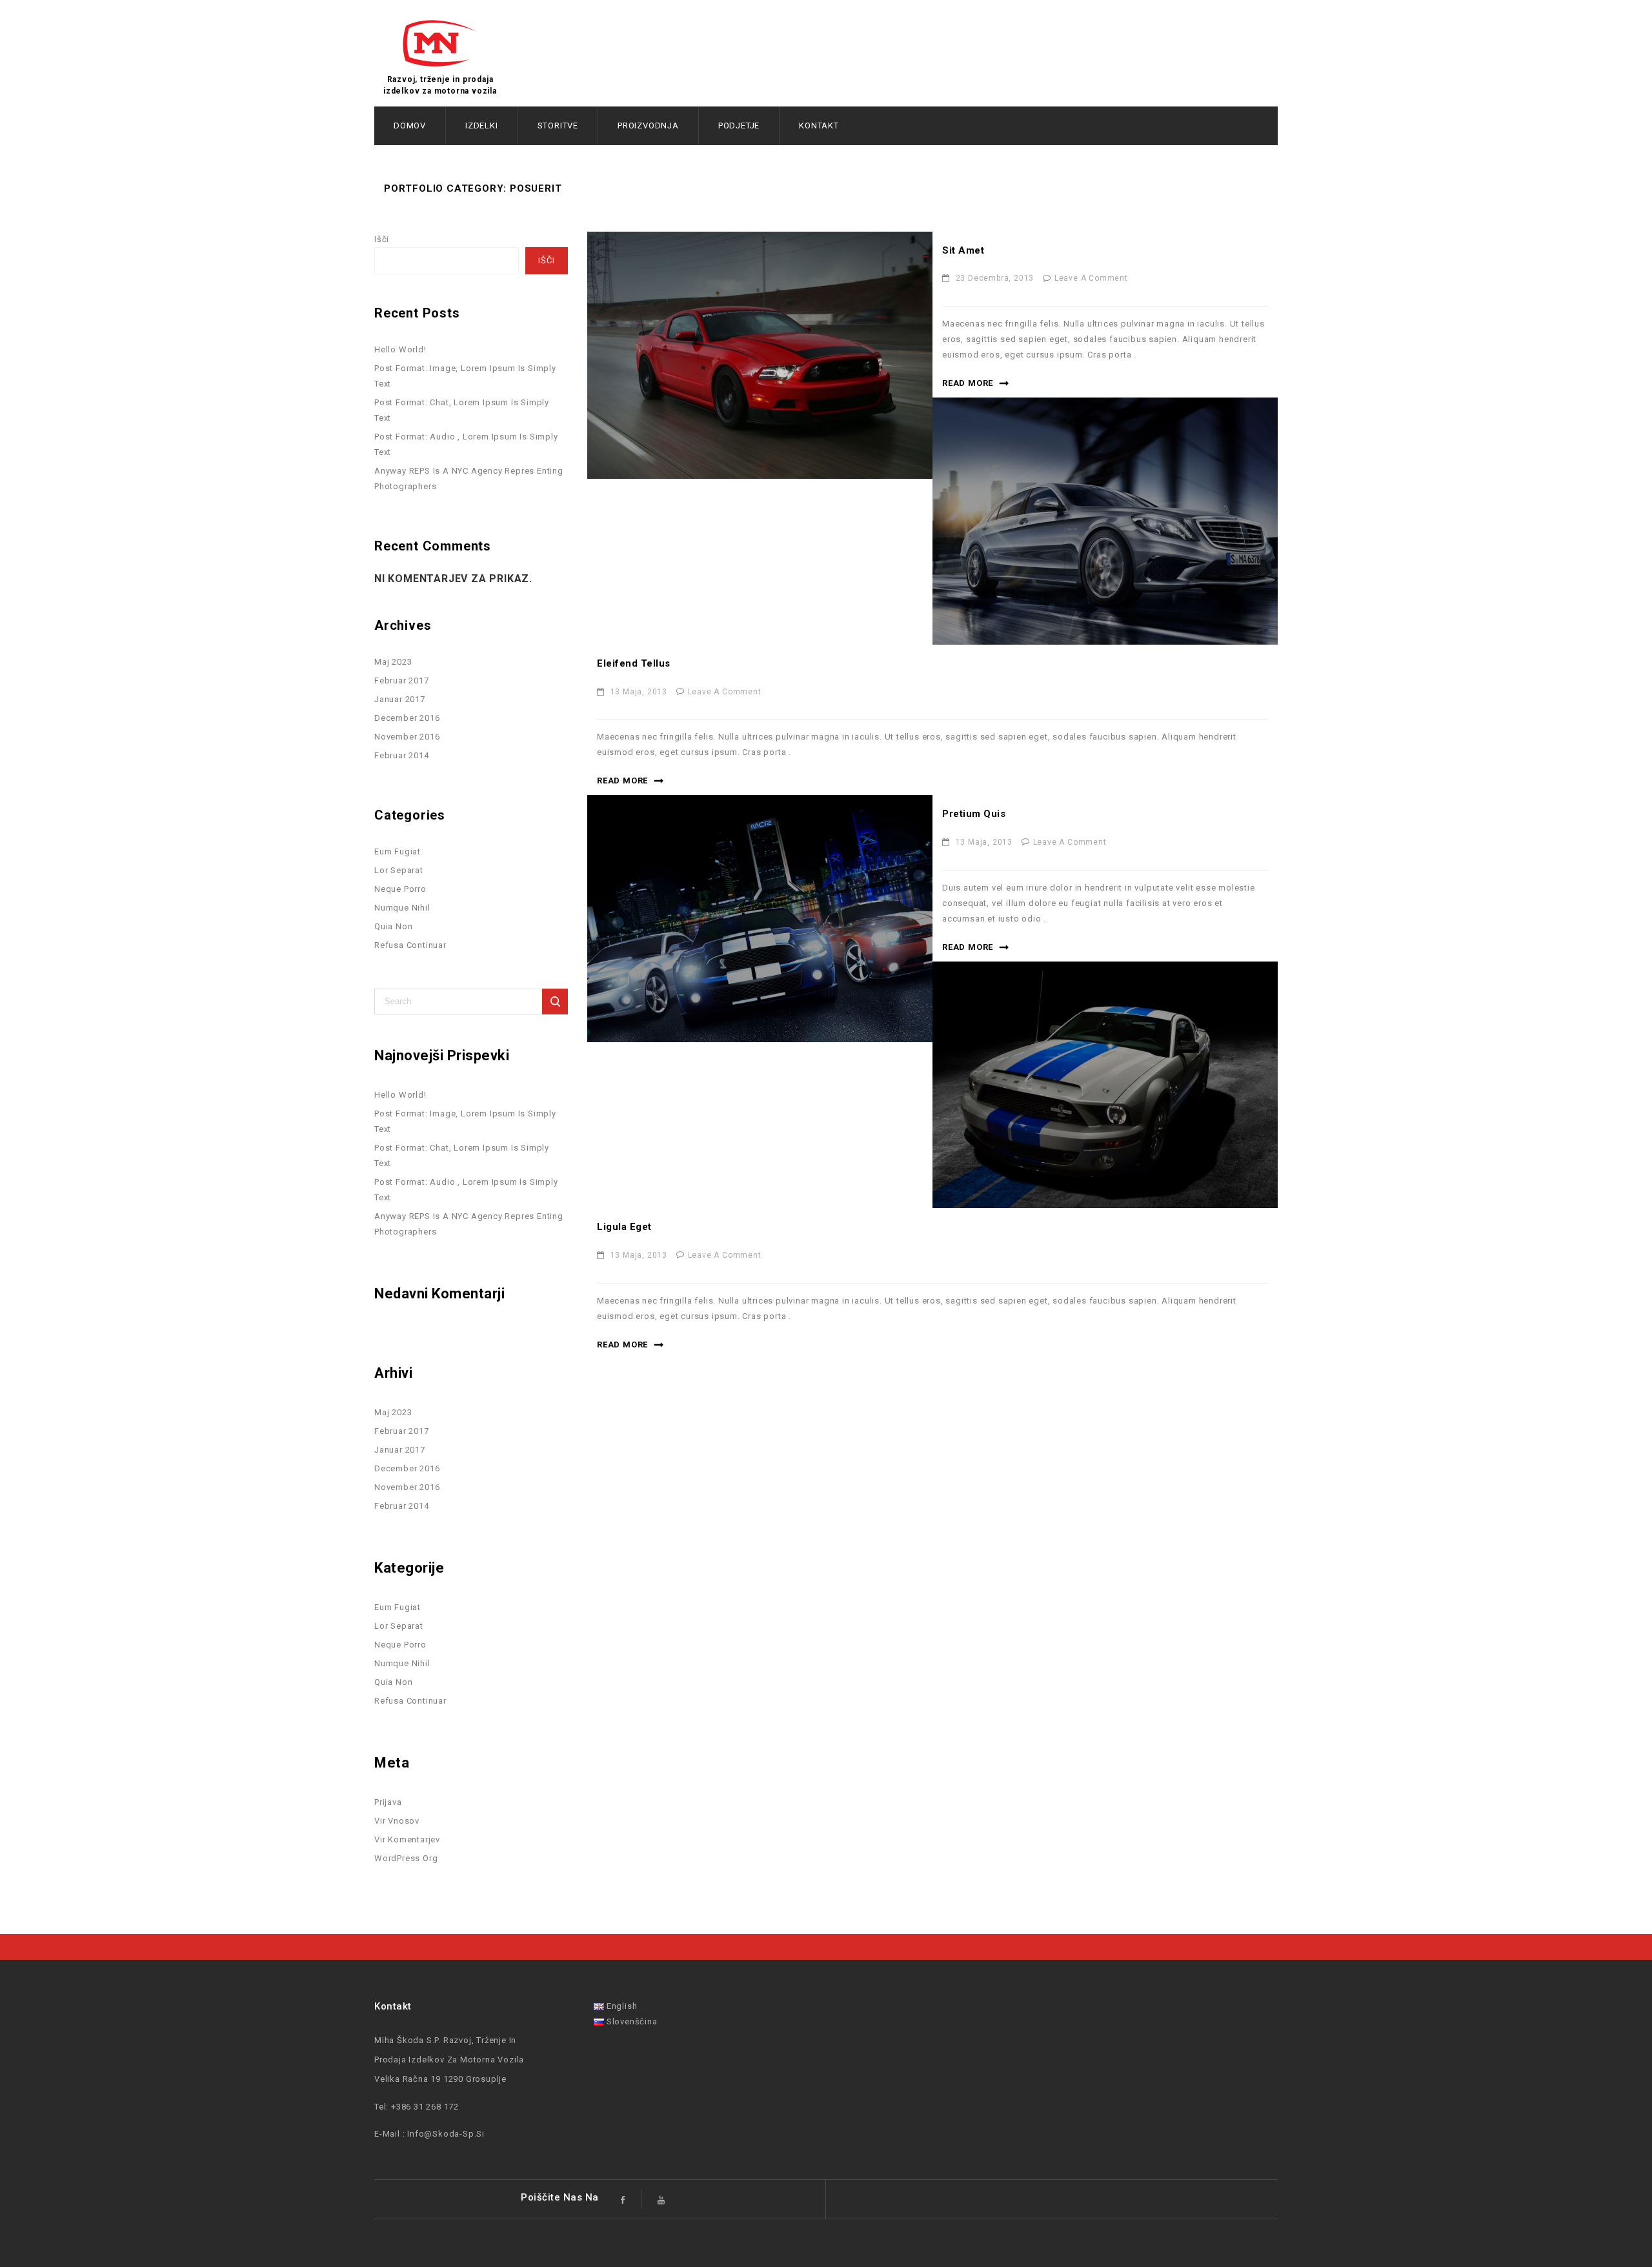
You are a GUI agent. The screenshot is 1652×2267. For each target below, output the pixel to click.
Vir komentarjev (407, 1839)
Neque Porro (400, 889)
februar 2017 (402, 680)
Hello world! (400, 349)
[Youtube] (662, 2199)
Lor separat (399, 870)
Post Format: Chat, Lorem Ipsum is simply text (462, 410)
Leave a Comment (1091, 278)
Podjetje (739, 126)
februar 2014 (402, 755)
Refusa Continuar (410, 945)
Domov (410, 126)
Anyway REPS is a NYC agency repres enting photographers (469, 479)
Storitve (558, 126)
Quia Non (393, 926)
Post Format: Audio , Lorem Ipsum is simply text (466, 444)
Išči (382, 239)
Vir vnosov (397, 1821)
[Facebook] (623, 2199)
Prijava (388, 1802)
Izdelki (482, 126)
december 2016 (407, 718)
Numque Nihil (402, 908)
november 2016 (407, 737)
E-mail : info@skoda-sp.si (429, 2134)
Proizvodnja (648, 126)
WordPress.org (406, 1858)
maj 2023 (393, 662)
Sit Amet (963, 250)
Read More (968, 383)
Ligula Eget (624, 1227)
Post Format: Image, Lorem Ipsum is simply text (465, 376)
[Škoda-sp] (440, 43)
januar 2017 (400, 699)
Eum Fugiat (398, 851)
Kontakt (819, 126)
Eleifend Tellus (634, 663)
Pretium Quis (974, 814)
